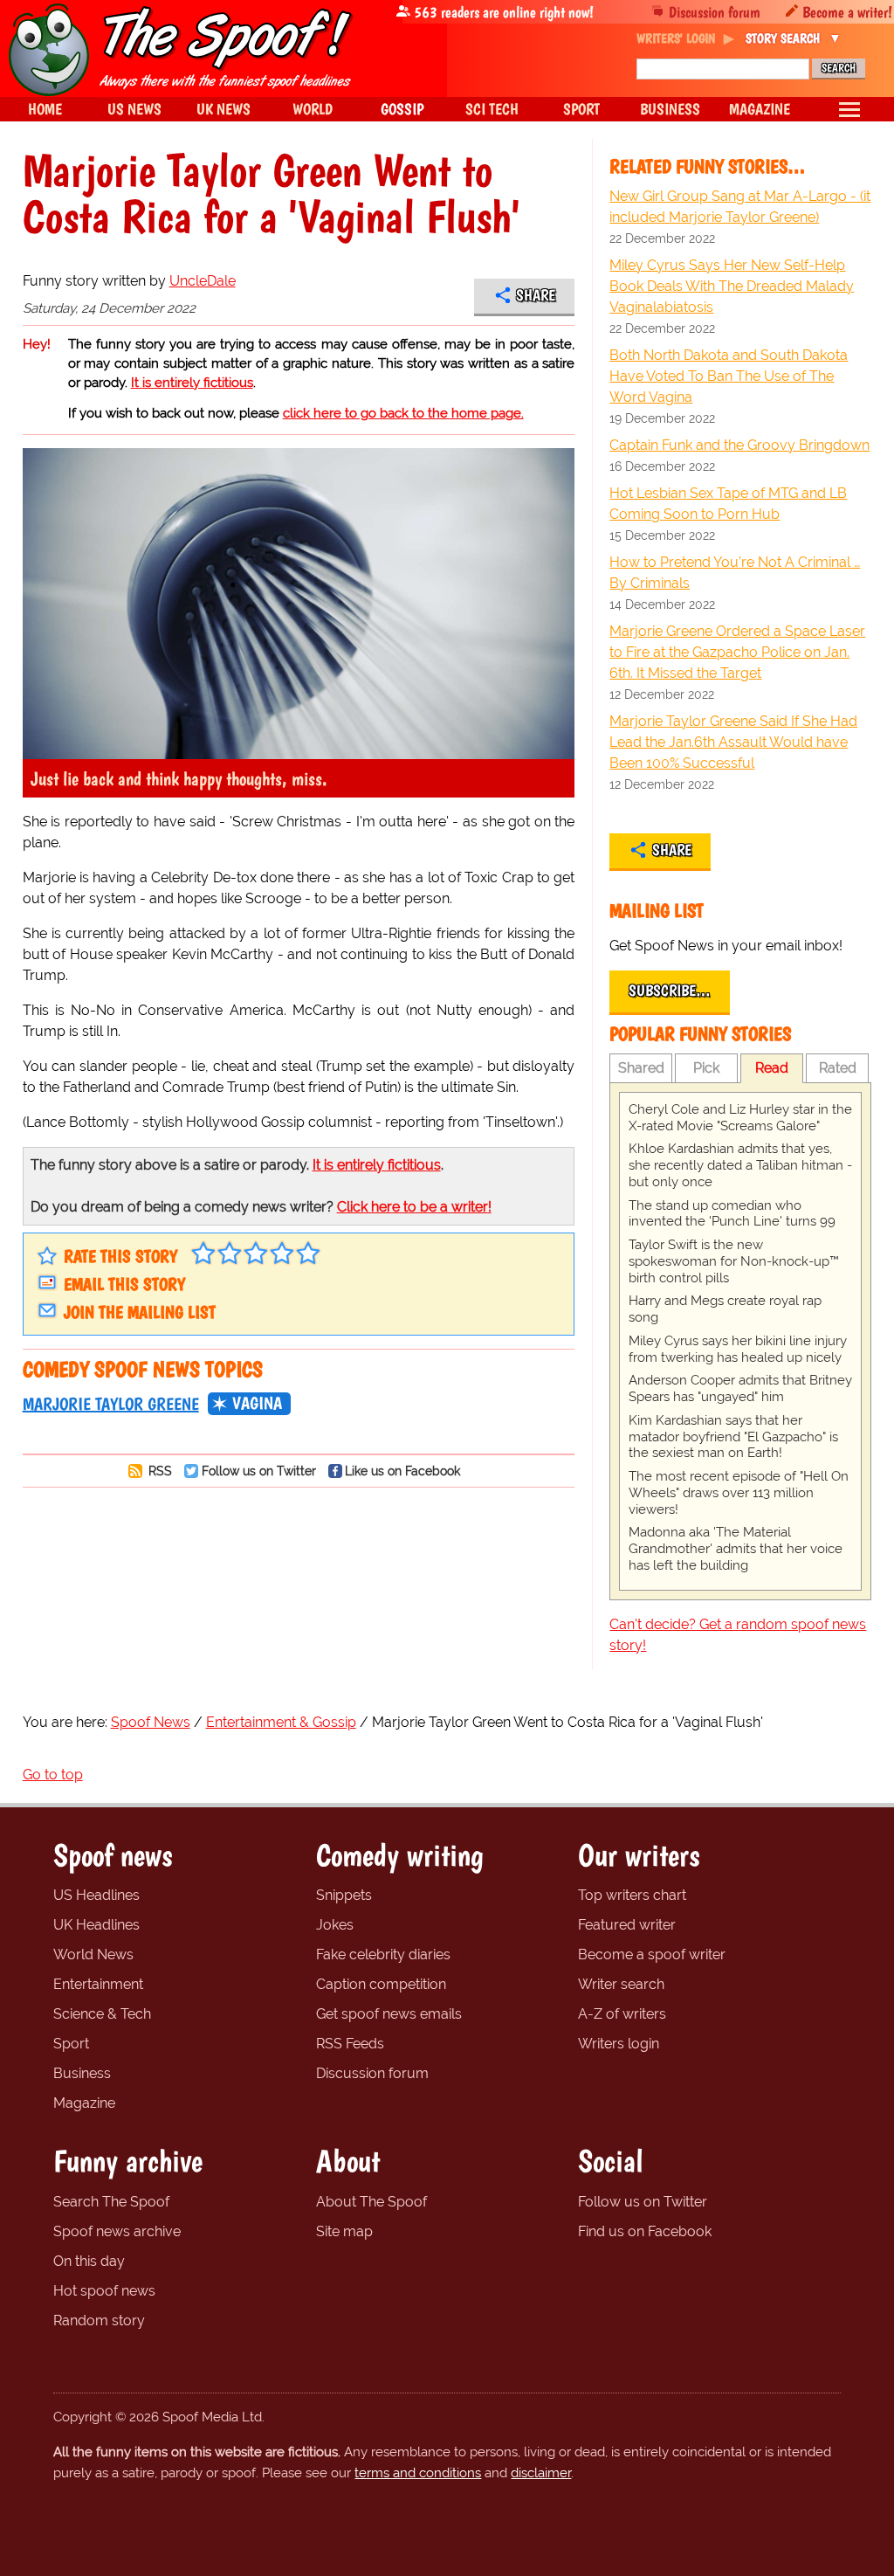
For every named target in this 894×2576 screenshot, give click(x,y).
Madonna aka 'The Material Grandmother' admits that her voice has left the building (736, 1549)
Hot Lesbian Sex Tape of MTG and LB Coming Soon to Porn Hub (728, 504)
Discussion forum (715, 12)
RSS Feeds (350, 2044)
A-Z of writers (622, 2014)
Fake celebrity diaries (383, 1954)
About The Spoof (371, 2202)
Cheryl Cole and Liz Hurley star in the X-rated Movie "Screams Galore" (740, 1118)
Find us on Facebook (645, 2231)
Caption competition (381, 1984)
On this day (89, 2261)
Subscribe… (670, 991)
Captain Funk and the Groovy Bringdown (739, 445)
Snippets (344, 1895)
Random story (99, 2320)
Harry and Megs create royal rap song (725, 1309)
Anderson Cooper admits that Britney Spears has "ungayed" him (740, 1388)
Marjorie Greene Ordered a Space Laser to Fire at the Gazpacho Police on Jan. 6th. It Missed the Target (737, 652)
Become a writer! (847, 12)
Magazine (84, 2103)
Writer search (621, 1984)
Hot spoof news (104, 2291)
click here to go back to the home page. (403, 413)
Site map (344, 2231)
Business (82, 2073)
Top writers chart (632, 1895)
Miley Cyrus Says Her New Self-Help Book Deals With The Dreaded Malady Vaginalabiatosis (732, 286)
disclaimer (541, 2473)
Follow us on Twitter (259, 1471)
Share (536, 295)
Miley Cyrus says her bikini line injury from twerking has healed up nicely (738, 1349)
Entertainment (98, 1984)
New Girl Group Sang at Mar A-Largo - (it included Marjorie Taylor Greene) (740, 207)
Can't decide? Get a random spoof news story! (738, 1635)
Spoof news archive (117, 2231)
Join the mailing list (140, 1312)
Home (45, 109)
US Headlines (96, 1895)
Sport (71, 2044)
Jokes (335, 1925)
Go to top (53, 1775)
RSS (158, 1471)
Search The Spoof (111, 2202)
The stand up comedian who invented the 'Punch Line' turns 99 (732, 1214)
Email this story (124, 1284)
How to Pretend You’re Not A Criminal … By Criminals (735, 573)
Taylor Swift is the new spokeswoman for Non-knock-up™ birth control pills (734, 1261)
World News (93, 1954)
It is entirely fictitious (192, 383)
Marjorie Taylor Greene (111, 1404)
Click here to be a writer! (414, 1207)
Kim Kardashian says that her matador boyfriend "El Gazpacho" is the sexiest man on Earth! (733, 1437)
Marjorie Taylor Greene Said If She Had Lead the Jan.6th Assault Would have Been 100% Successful (733, 742)
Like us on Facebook (402, 1471)
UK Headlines (96, 1925)
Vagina (257, 1403)
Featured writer (627, 1925)
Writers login (619, 2044)
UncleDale (203, 281)
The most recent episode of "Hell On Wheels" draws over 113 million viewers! (739, 1493)
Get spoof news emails (389, 2014)
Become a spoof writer (652, 1954)
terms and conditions (418, 2473)
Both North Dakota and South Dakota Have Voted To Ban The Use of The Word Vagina (729, 376)
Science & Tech (102, 2014)
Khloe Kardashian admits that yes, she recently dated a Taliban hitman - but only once (740, 1165)
